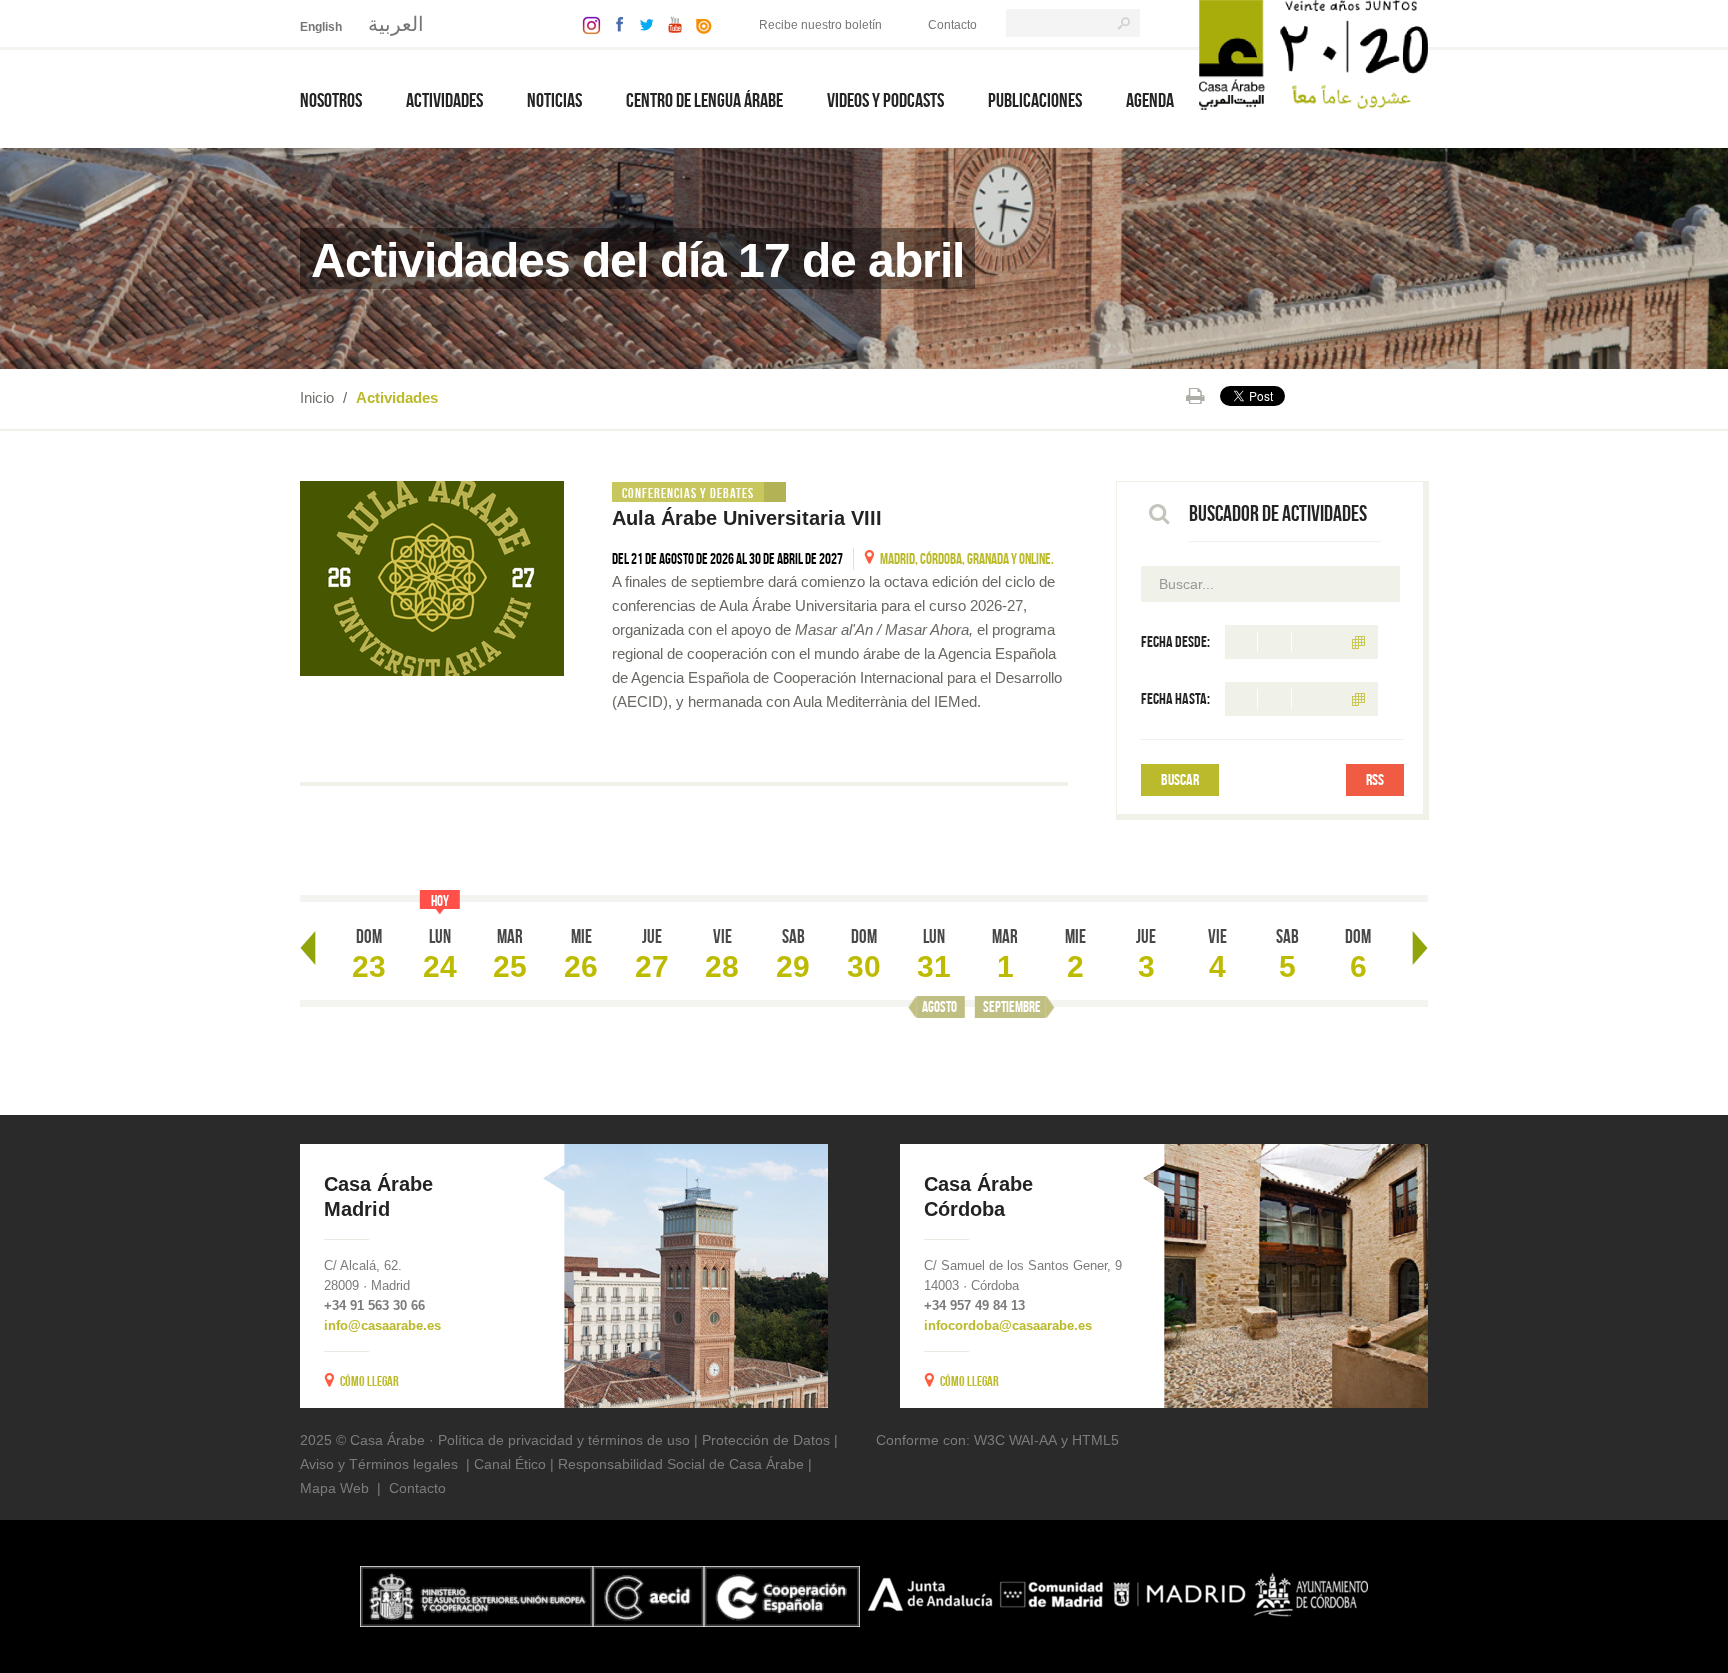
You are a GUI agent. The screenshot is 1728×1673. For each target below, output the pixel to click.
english (321, 27)
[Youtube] (670, 23)
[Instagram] (586, 23)
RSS (1375, 779)
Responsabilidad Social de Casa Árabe (681, 1464)
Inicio (317, 397)
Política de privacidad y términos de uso (564, 1440)
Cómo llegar (369, 1381)
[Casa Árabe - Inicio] (1313, 53)
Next (1420, 948)
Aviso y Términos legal (371, 1464)
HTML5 (1095, 1440)
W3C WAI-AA (1015, 1440)
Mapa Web (334, 1488)
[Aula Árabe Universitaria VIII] (432, 578)
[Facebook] (615, 23)
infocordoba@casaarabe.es (1008, 1325)
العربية (396, 24)
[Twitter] (641, 23)
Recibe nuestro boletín (820, 25)
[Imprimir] (1195, 396)
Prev (308, 948)
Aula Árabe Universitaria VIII (747, 518)
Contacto (952, 25)
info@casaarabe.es (382, 1325)
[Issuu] (699, 23)
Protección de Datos (766, 1440)
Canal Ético (510, 1464)
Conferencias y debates (688, 493)
